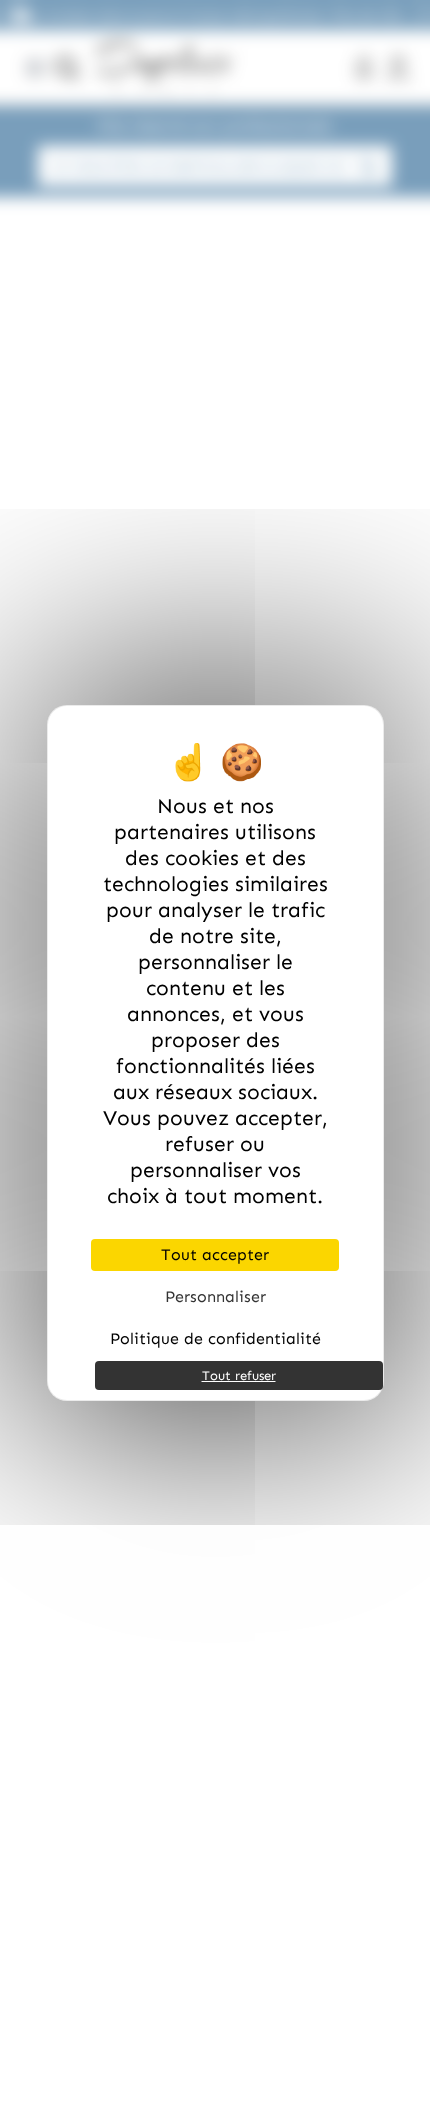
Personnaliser (215, 1296)
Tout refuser (239, 1375)
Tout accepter (215, 1254)
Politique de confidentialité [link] (215, 1338)
